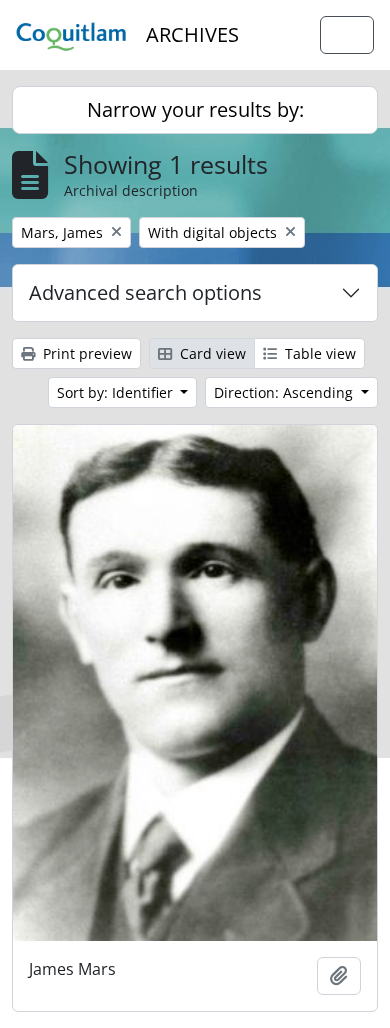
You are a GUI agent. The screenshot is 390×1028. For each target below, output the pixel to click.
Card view (211, 353)
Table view (318, 353)
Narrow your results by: (195, 109)
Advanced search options (145, 292)
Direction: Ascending (285, 392)
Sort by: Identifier (117, 392)
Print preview (85, 353)
